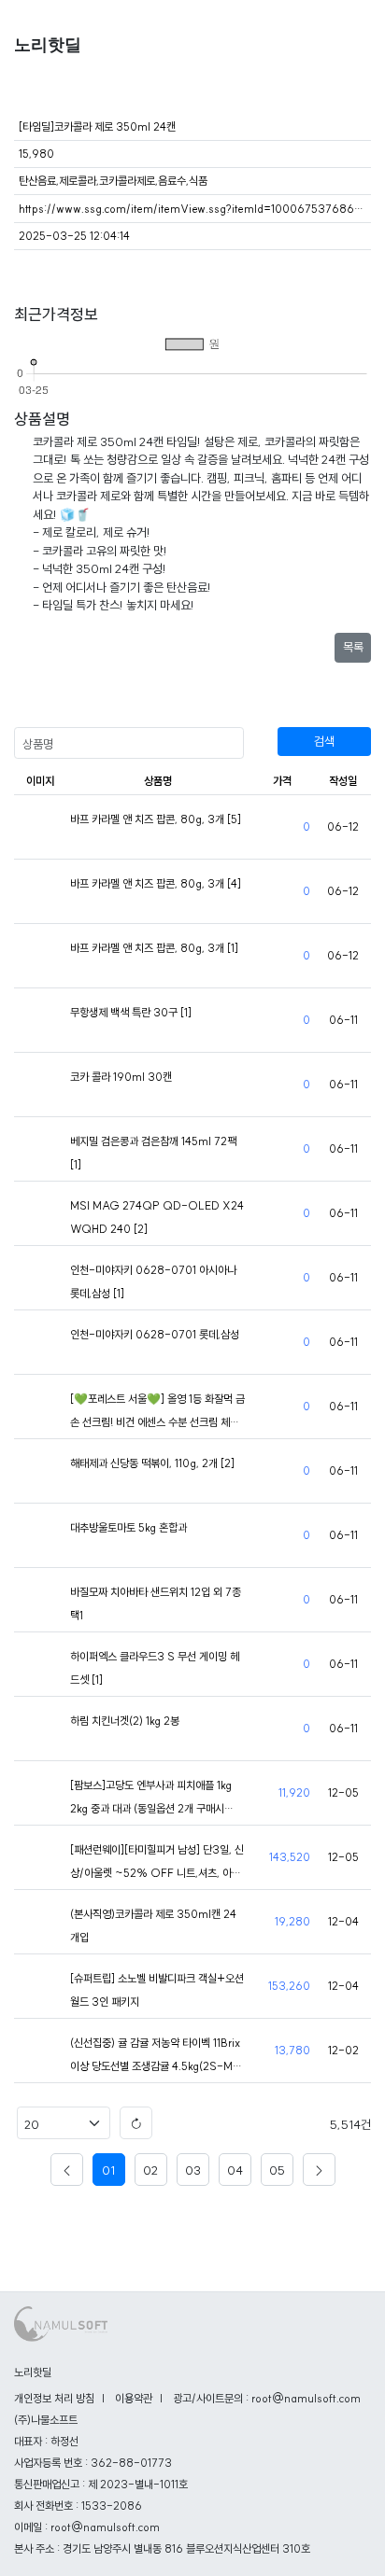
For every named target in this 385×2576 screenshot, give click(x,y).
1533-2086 (112, 2506)
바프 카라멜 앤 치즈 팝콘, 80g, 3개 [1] (154, 948)
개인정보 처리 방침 (54, 2398)
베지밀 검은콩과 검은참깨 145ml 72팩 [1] (153, 1153)
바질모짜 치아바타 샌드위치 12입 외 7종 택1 (156, 1603)
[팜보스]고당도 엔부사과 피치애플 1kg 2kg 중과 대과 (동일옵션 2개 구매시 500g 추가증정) (151, 1799)
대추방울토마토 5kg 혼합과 (128, 1527)
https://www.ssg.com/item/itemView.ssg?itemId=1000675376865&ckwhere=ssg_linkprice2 (192, 209)
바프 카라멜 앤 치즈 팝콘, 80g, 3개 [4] (156, 883)
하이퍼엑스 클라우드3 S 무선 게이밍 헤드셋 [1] (155, 1668)
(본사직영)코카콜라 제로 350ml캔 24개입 (153, 1925)
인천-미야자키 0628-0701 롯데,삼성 (155, 1334)
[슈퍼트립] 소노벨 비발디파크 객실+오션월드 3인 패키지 (157, 1990)
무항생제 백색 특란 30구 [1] (131, 1012)
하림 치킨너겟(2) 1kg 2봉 (125, 1721)
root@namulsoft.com (105, 2527)
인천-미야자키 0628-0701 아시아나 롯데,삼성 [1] (153, 1281)
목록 (353, 647)
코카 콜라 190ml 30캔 (121, 1077)
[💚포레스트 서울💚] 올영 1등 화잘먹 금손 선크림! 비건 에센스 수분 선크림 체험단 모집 (157, 1413)
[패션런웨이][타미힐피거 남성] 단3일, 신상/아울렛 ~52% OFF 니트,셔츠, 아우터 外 (157, 1863)
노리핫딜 (48, 45)
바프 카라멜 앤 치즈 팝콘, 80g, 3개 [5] (156, 819)
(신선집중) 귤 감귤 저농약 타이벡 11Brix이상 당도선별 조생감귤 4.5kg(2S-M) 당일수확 (155, 2057)
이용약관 (134, 2398)
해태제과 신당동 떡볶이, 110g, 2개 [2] (152, 1463)
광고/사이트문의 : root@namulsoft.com (267, 2398)
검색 (324, 741)
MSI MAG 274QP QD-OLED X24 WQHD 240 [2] (157, 1217)
